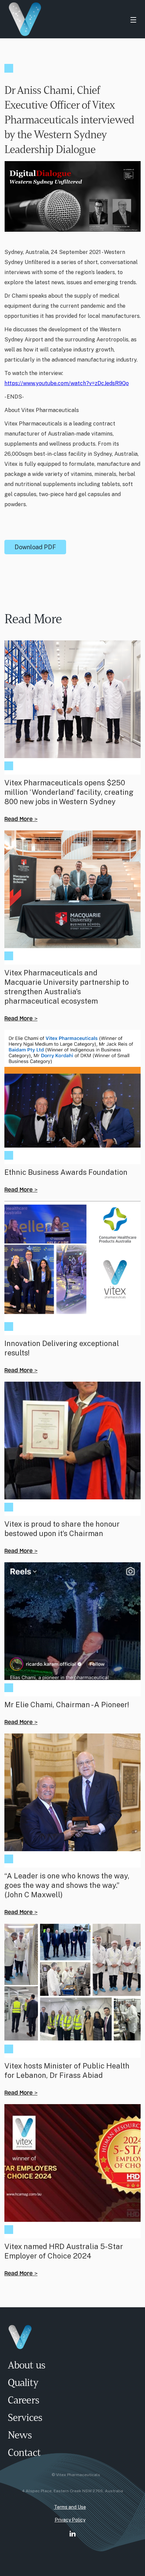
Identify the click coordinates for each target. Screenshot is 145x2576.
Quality (23, 2383)
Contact (24, 2453)
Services (25, 2418)
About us (26, 2366)
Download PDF (35, 547)
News (20, 2436)
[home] (63, 19)
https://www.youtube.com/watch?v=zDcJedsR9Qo (67, 383)
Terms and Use (70, 2507)
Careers (23, 2401)
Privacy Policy (70, 2520)
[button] (133, 19)
